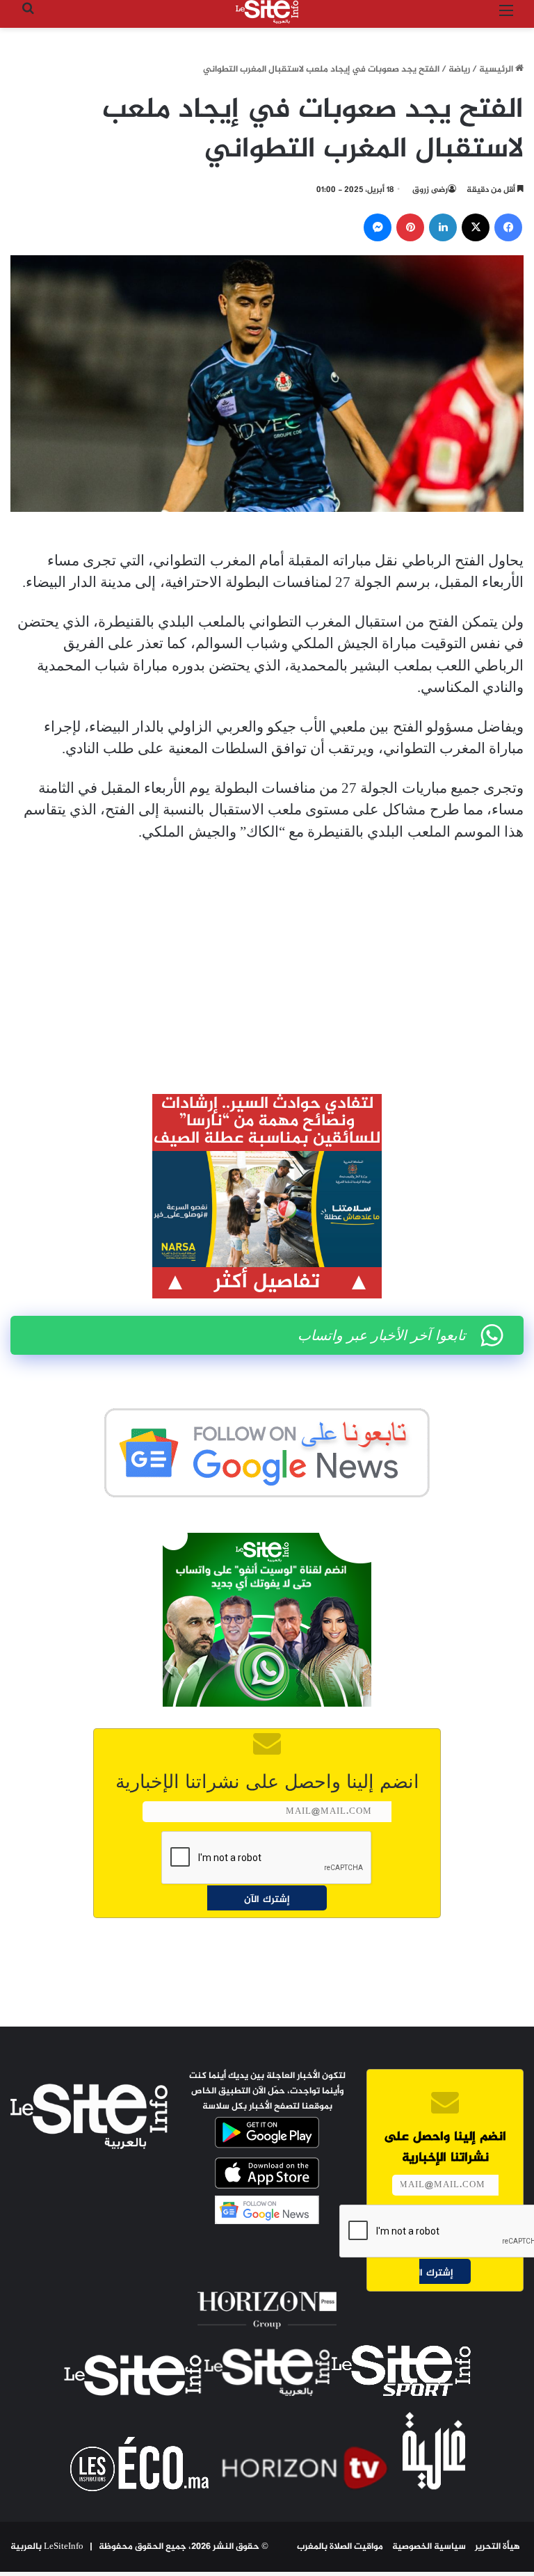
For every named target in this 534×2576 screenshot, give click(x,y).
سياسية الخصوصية (429, 2547)
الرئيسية (497, 70)
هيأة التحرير (497, 2547)
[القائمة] (506, 17)
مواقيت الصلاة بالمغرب (340, 2547)
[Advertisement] (267, 958)
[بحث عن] (28, 17)
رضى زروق (430, 190)
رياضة (459, 70)
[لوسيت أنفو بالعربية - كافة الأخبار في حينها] (267, 12)
